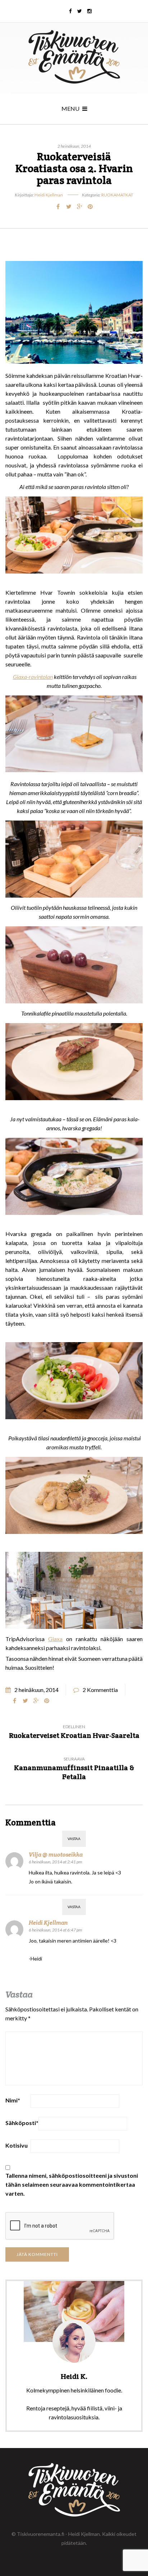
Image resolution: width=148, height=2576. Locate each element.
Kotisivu (17, 2145)
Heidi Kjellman (49, 195)
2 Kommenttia (100, 1690)
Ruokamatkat (117, 195)
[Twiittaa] (69, 206)
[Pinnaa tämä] (90, 206)
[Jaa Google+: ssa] (79, 206)
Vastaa (74, 1839)
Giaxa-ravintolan (33, 677)
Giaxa (55, 1639)
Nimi (13, 2100)
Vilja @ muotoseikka (56, 1855)
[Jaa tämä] (58, 206)
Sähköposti (22, 2123)
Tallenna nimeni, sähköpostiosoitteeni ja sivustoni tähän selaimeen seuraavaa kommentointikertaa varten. (72, 2184)
